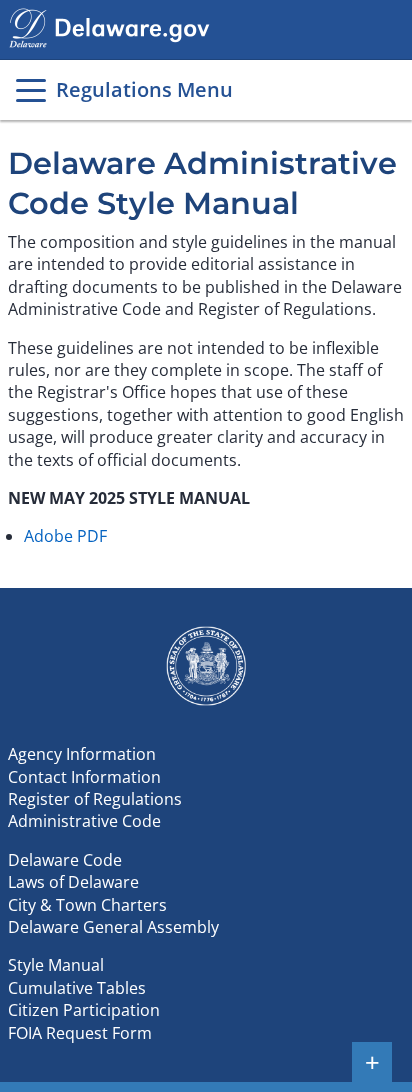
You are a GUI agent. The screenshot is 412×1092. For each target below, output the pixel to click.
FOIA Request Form (80, 1033)
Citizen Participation (84, 1010)
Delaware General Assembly (113, 927)
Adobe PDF (65, 536)
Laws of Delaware (73, 882)
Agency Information (82, 754)
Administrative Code (84, 821)
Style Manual (56, 965)
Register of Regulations (95, 799)
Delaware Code (65, 860)
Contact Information (84, 777)
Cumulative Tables (77, 988)
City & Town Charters (87, 905)
